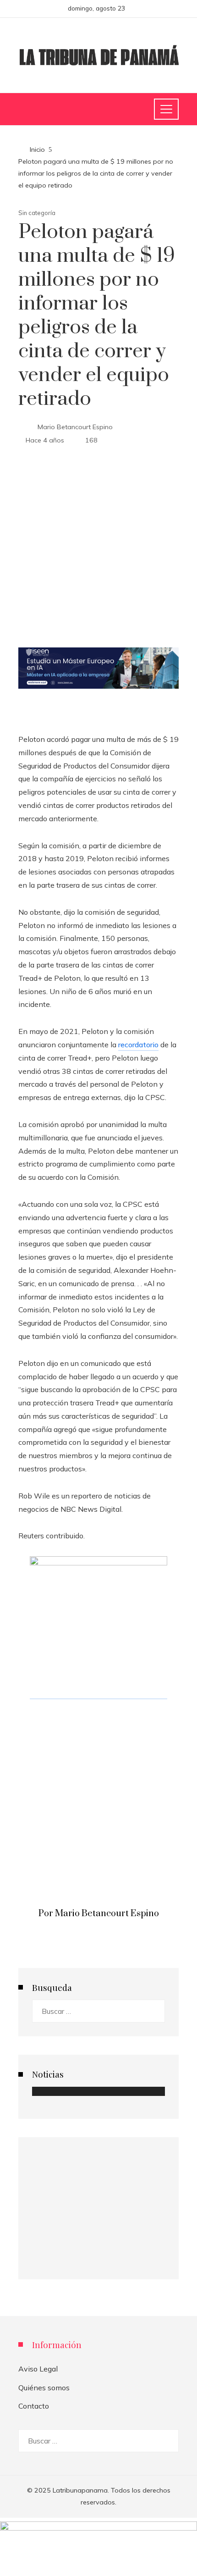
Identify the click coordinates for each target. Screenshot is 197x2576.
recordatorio (138, 1045)
